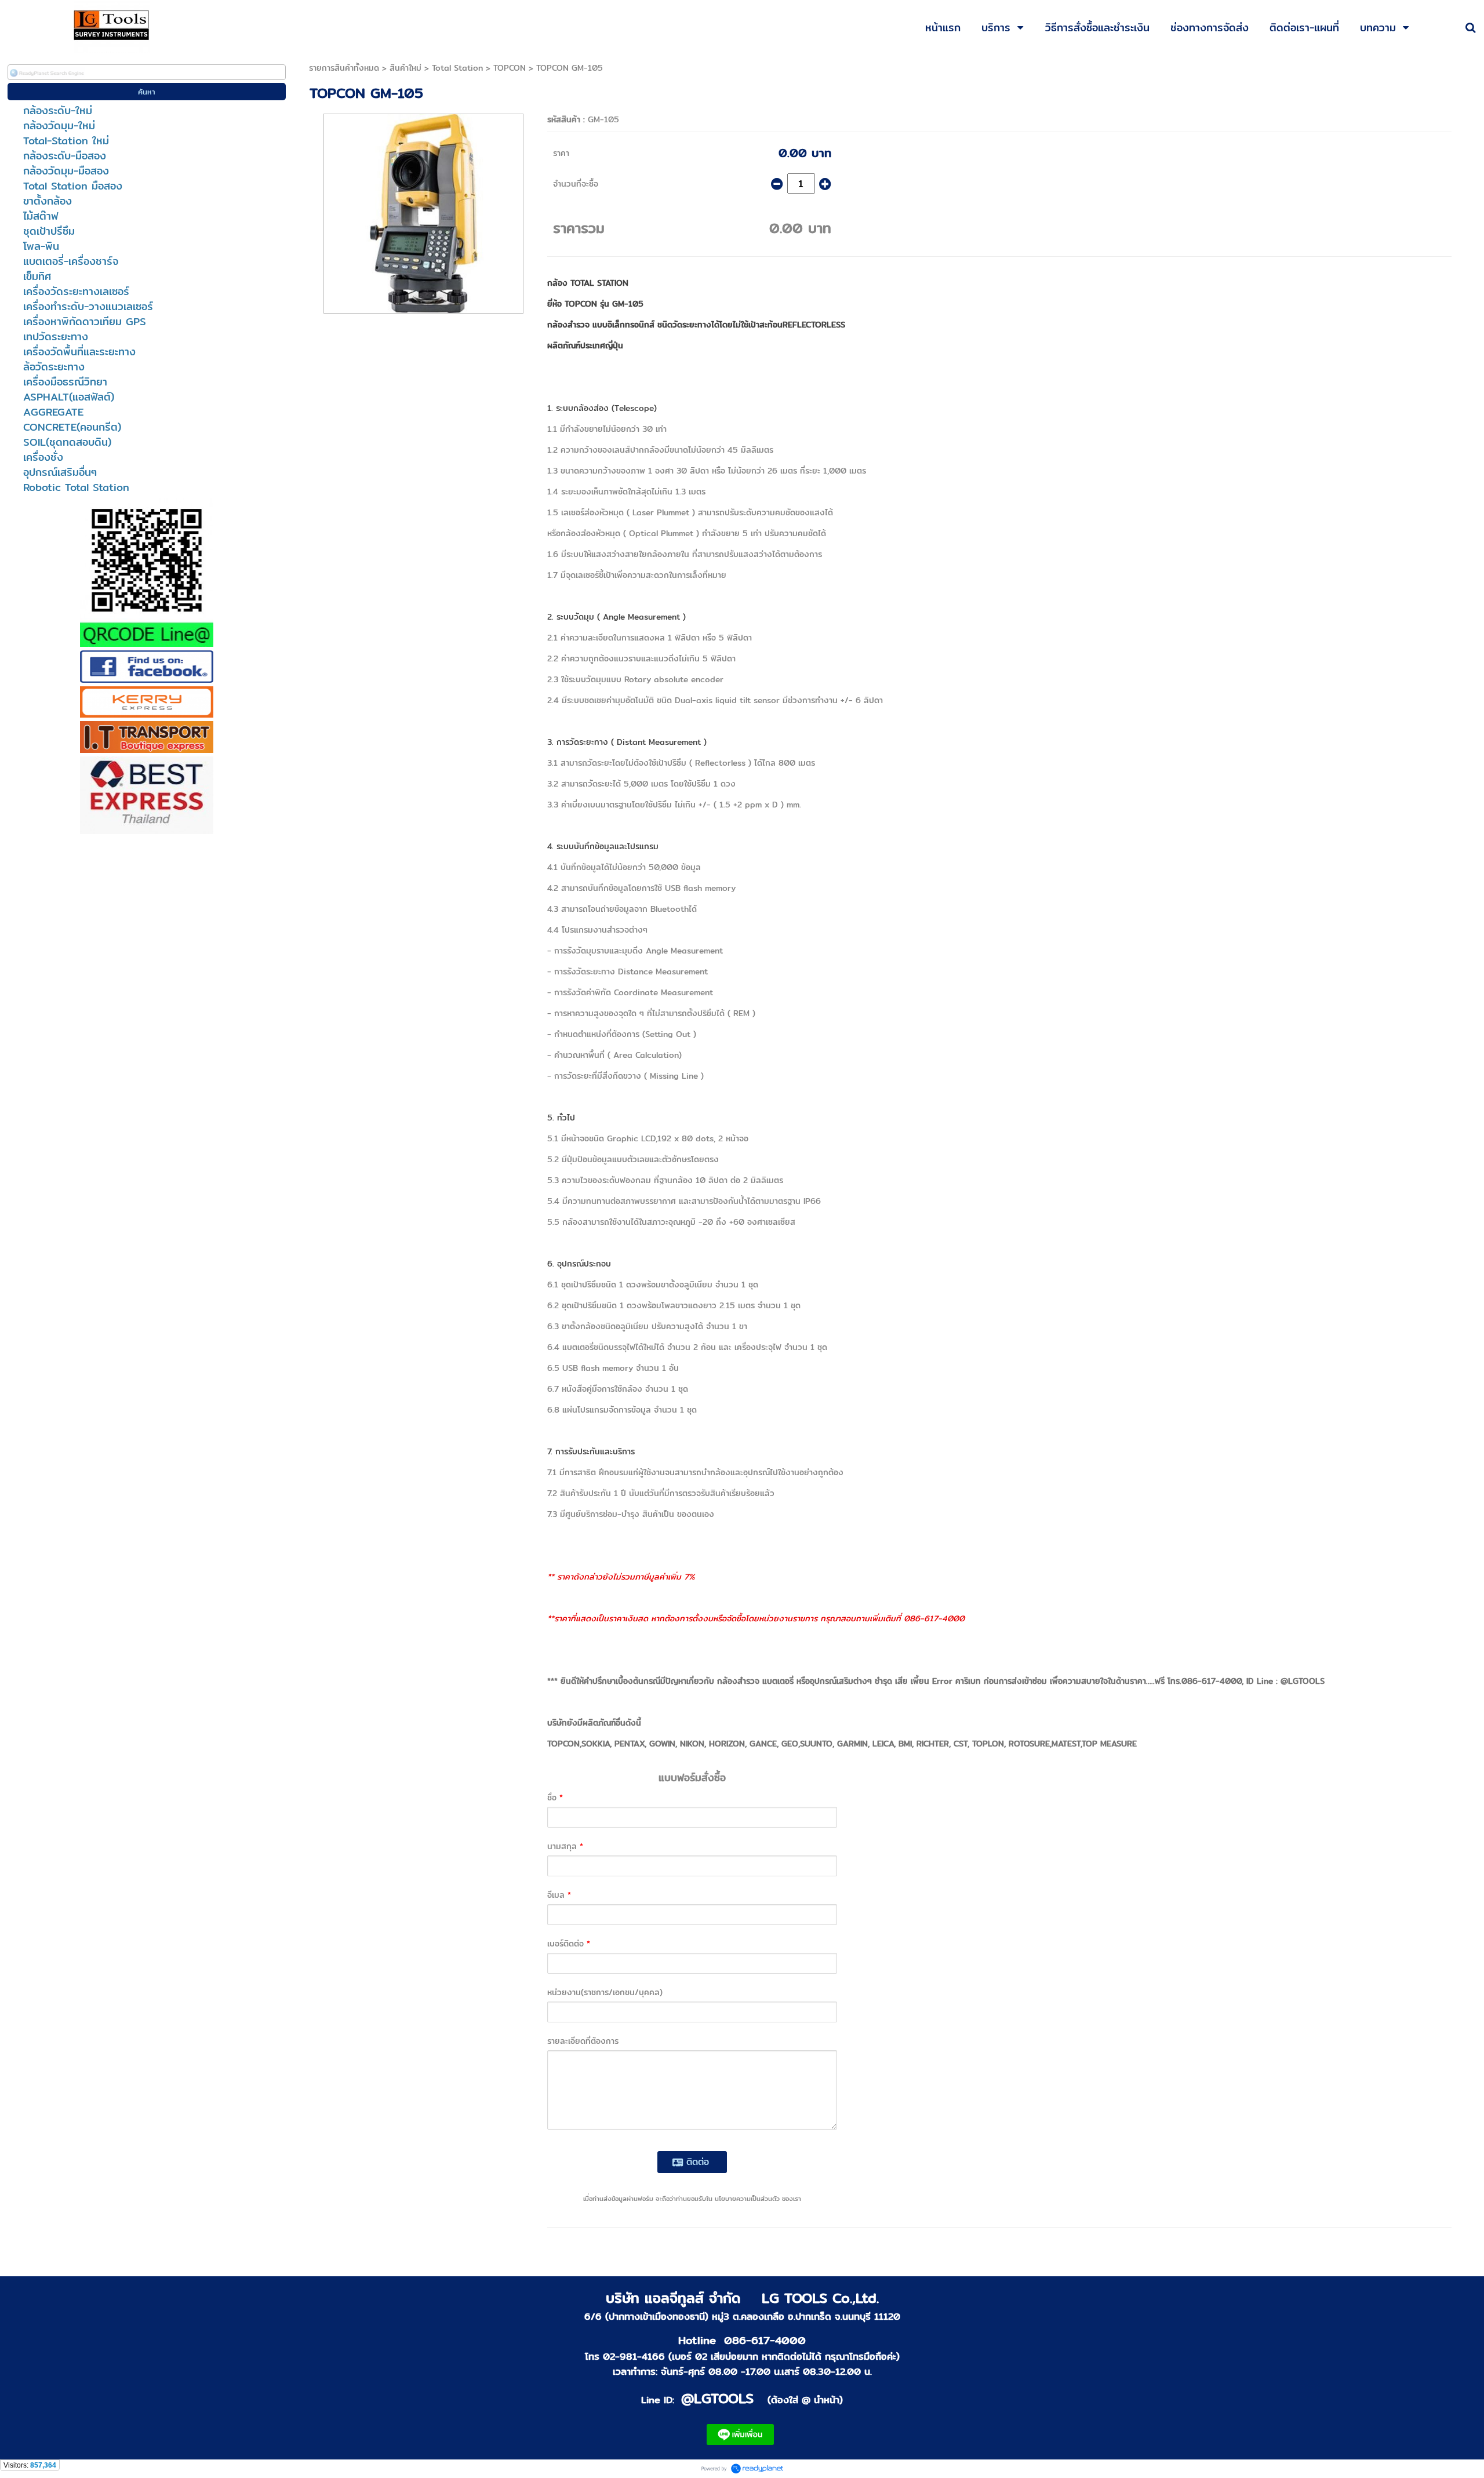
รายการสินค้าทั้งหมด (344, 68)
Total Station (457, 68)
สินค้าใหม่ (405, 68)
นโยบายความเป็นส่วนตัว (747, 2199)
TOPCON (510, 68)
